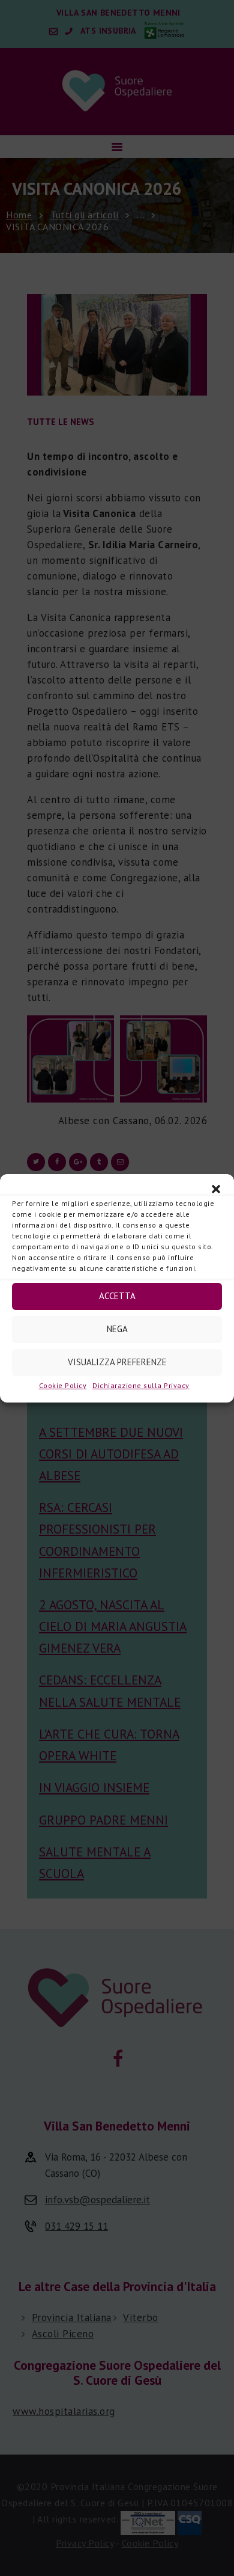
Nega (117, 1329)
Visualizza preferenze (117, 1362)
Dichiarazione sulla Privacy (141, 1385)
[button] (216, 1189)
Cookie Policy (63, 1385)
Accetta (117, 1296)
